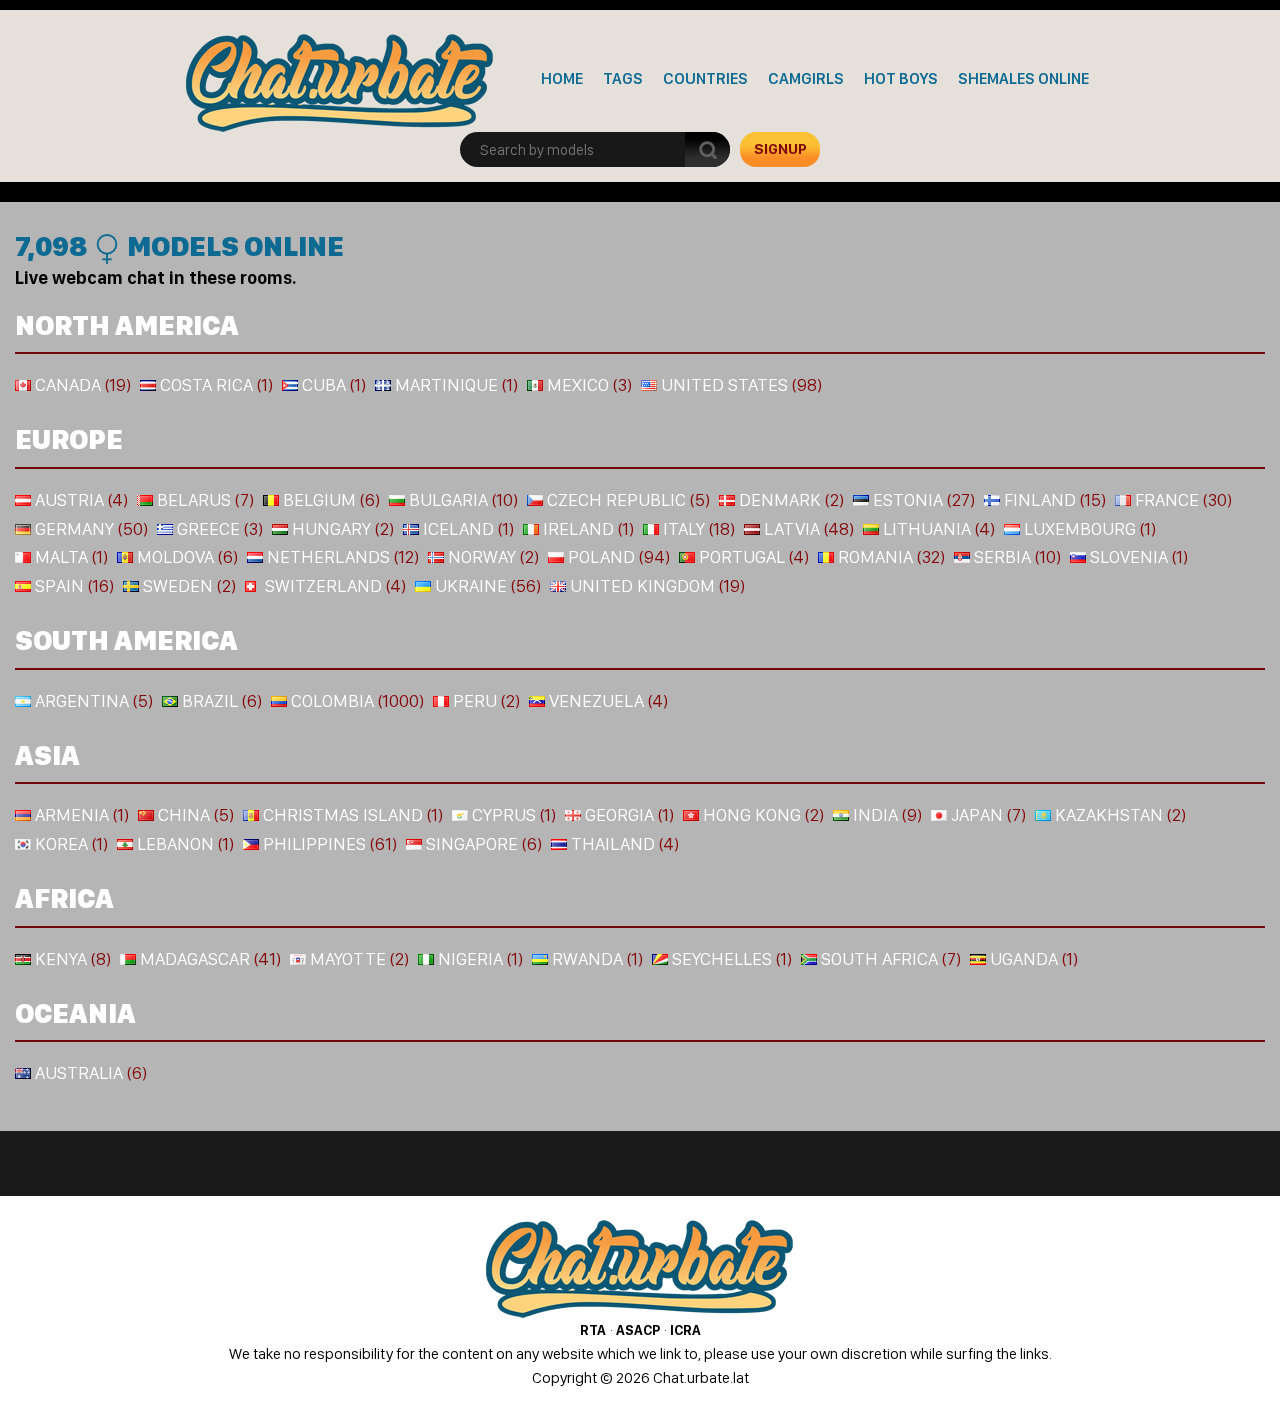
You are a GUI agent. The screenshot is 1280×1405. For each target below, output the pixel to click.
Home (562, 78)
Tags (623, 78)
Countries (705, 78)
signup (780, 149)
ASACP (638, 1330)
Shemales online (1023, 78)
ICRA (685, 1330)
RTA (593, 1330)
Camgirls (806, 78)
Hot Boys (901, 78)
